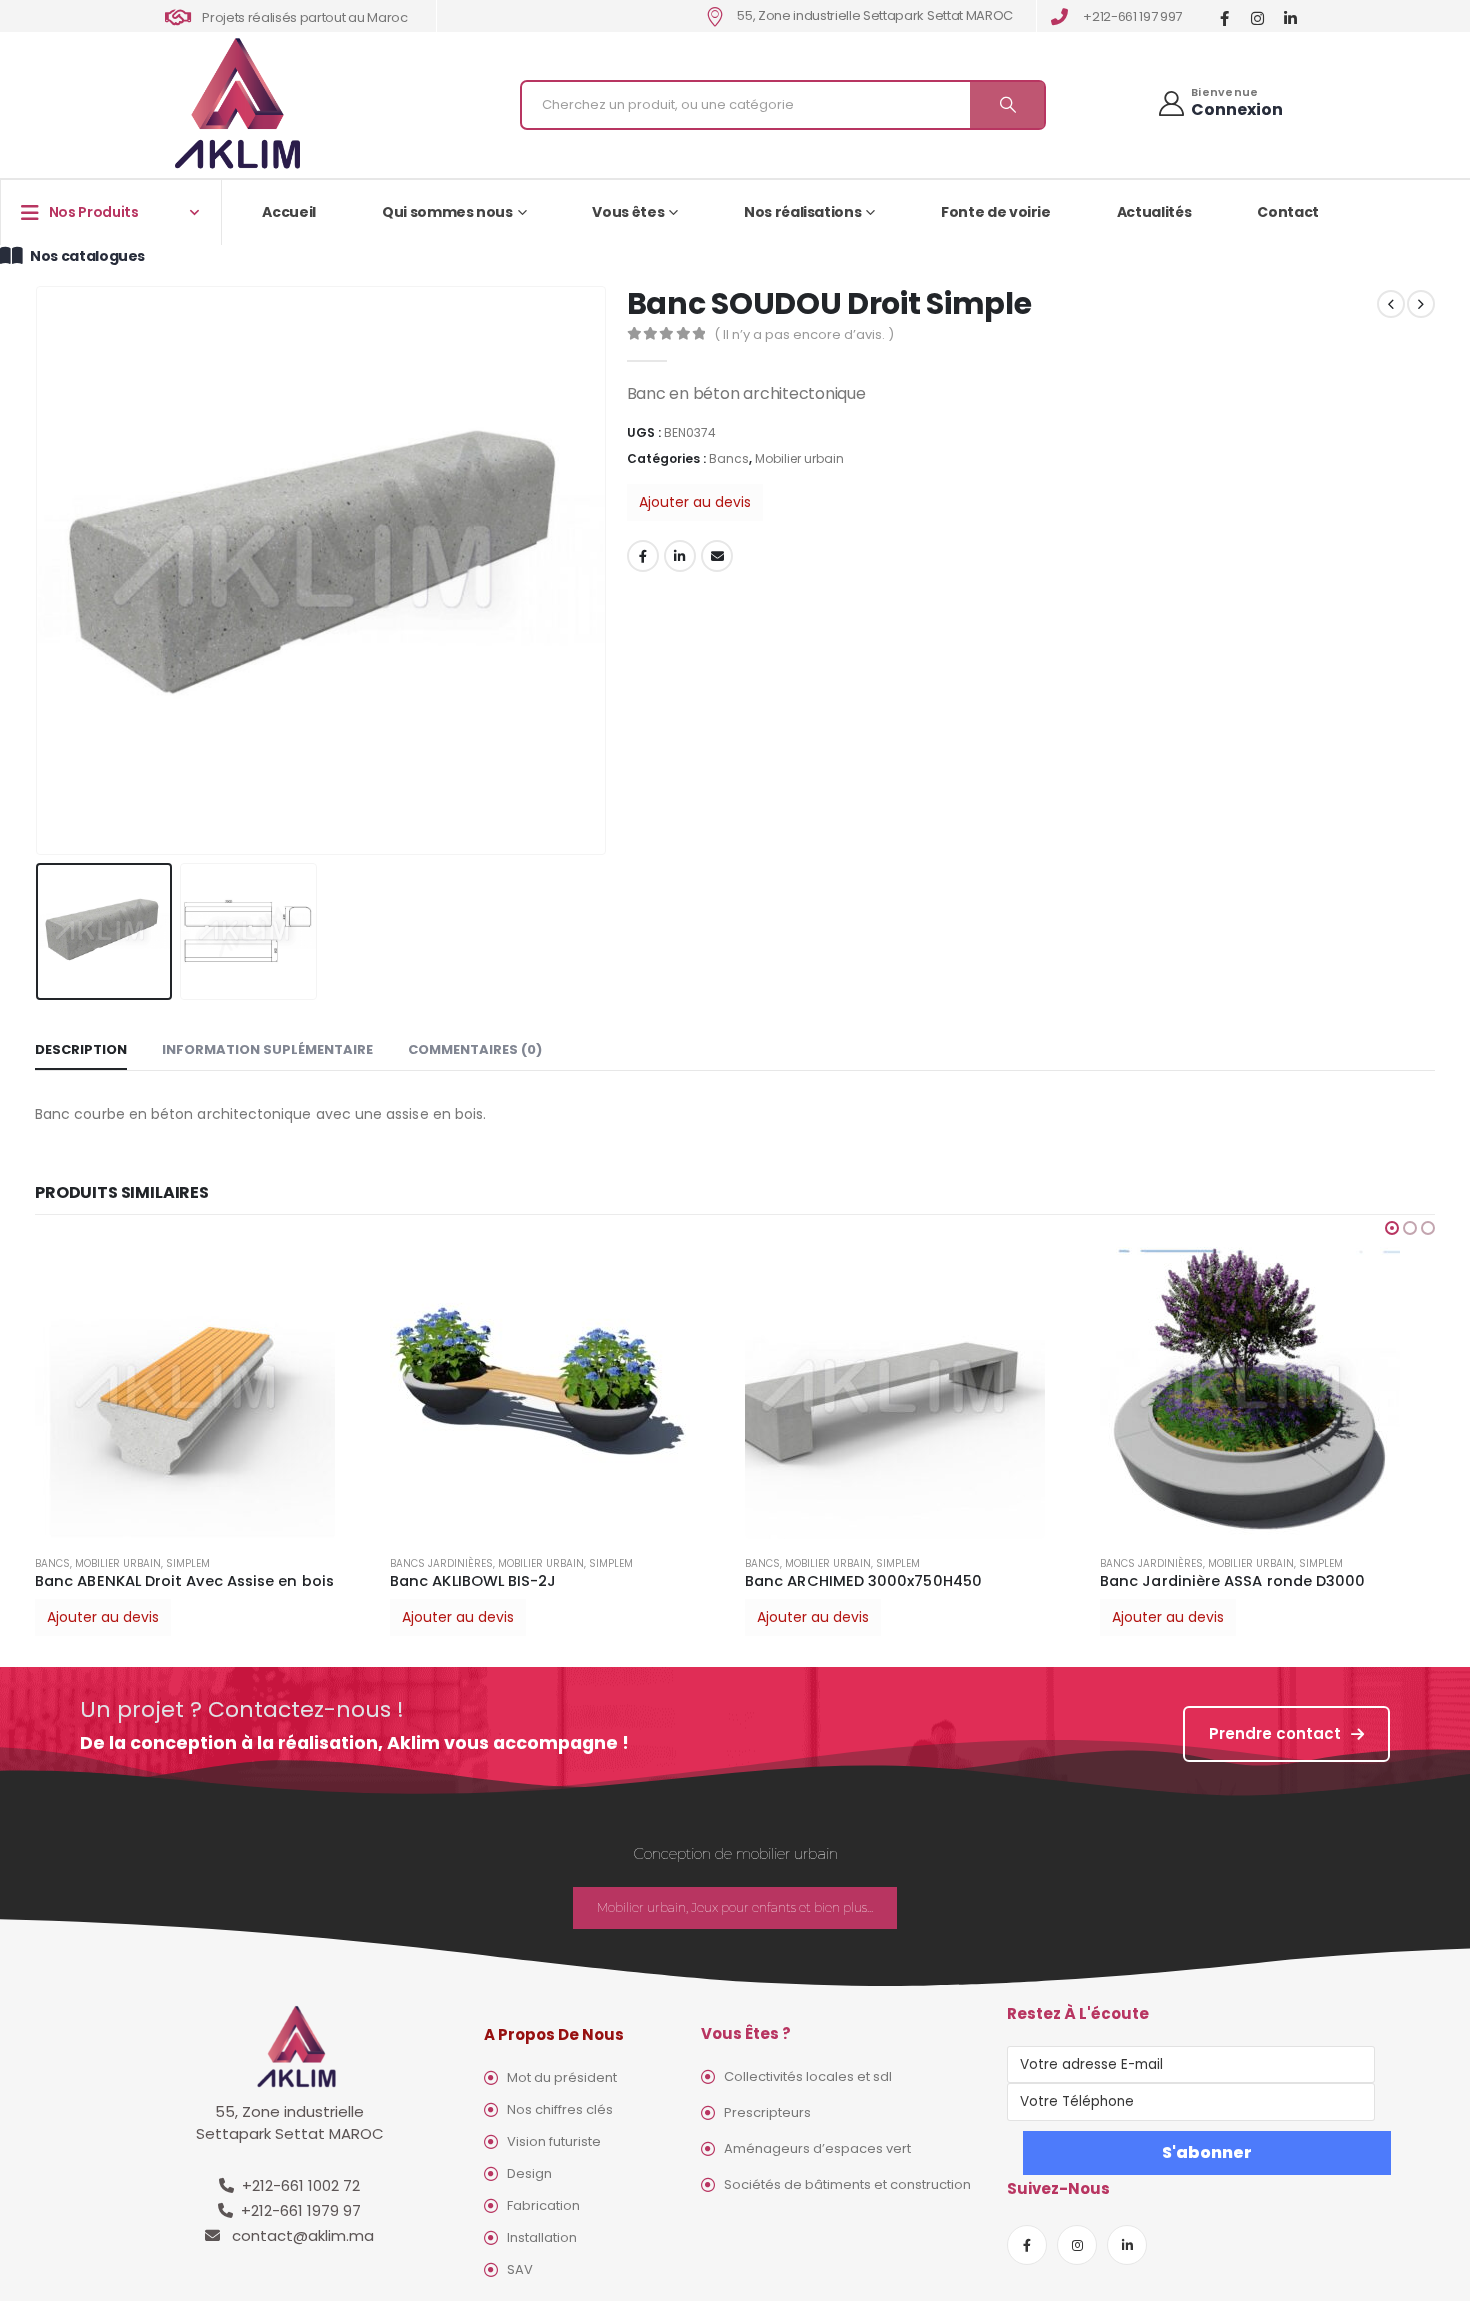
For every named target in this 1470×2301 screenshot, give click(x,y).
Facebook (643, 556)
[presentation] (40, 571)
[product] (202, 1389)
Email (717, 556)
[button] (1392, 1228)
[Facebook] (1224, 17)
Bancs (729, 458)
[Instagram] (1257, 17)
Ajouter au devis (695, 502)
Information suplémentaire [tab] (267, 1049)
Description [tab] (81, 1049)
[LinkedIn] (1290, 17)
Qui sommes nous (447, 212)
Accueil (289, 212)
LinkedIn (680, 556)
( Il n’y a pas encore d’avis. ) (804, 334)
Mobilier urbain (799, 458)
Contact (1288, 212)
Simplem (188, 1563)
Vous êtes (628, 212)
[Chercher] (1007, 105)
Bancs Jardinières (441, 1563)
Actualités (1154, 212)
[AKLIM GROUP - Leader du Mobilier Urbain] (237, 104)
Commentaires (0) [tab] (475, 1049)
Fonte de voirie (996, 212)
